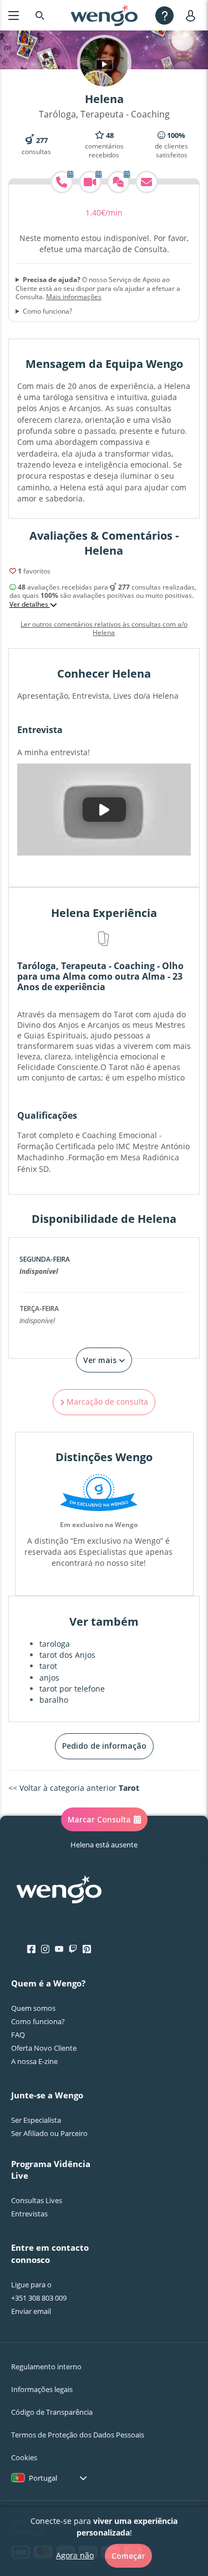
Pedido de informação (104, 1746)
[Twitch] (73, 1949)
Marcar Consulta (99, 1819)
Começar (128, 2556)
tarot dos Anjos (67, 1655)
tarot (48, 1666)
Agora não (75, 2555)
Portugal (43, 2478)
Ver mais (101, 1360)
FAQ (18, 2035)
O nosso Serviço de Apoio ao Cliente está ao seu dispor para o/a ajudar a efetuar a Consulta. (98, 288)
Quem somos (33, 2008)
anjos (49, 1678)
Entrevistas (29, 2214)
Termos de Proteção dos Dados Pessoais (78, 2435)
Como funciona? (47, 311)
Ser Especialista (36, 2120)
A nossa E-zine (34, 2061)
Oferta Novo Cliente (44, 2048)
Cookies (24, 2457)
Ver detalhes (30, 605)
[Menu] (14, 15)
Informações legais (42, 2389)
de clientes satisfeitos (171, 145)
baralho (54, 1700)
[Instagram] (45, 1949)
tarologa (55, 1644)
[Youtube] (59, 1949)
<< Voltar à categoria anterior (74, 1788)
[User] (193, 15)
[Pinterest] (87, 1949)
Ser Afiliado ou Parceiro (49, 2133)
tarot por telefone (72, 1689)
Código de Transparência (52, 2412)
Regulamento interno (46, 2367)
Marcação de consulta (106, 1402)
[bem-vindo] (104, 16)
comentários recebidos (104, 145)
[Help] (164, 15)
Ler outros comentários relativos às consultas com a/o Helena (104, 629)
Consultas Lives (37, 2200)
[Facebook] (31, 1949)
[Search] (40, 15)
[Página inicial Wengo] (59, 1891)
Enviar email (31, 2311)
